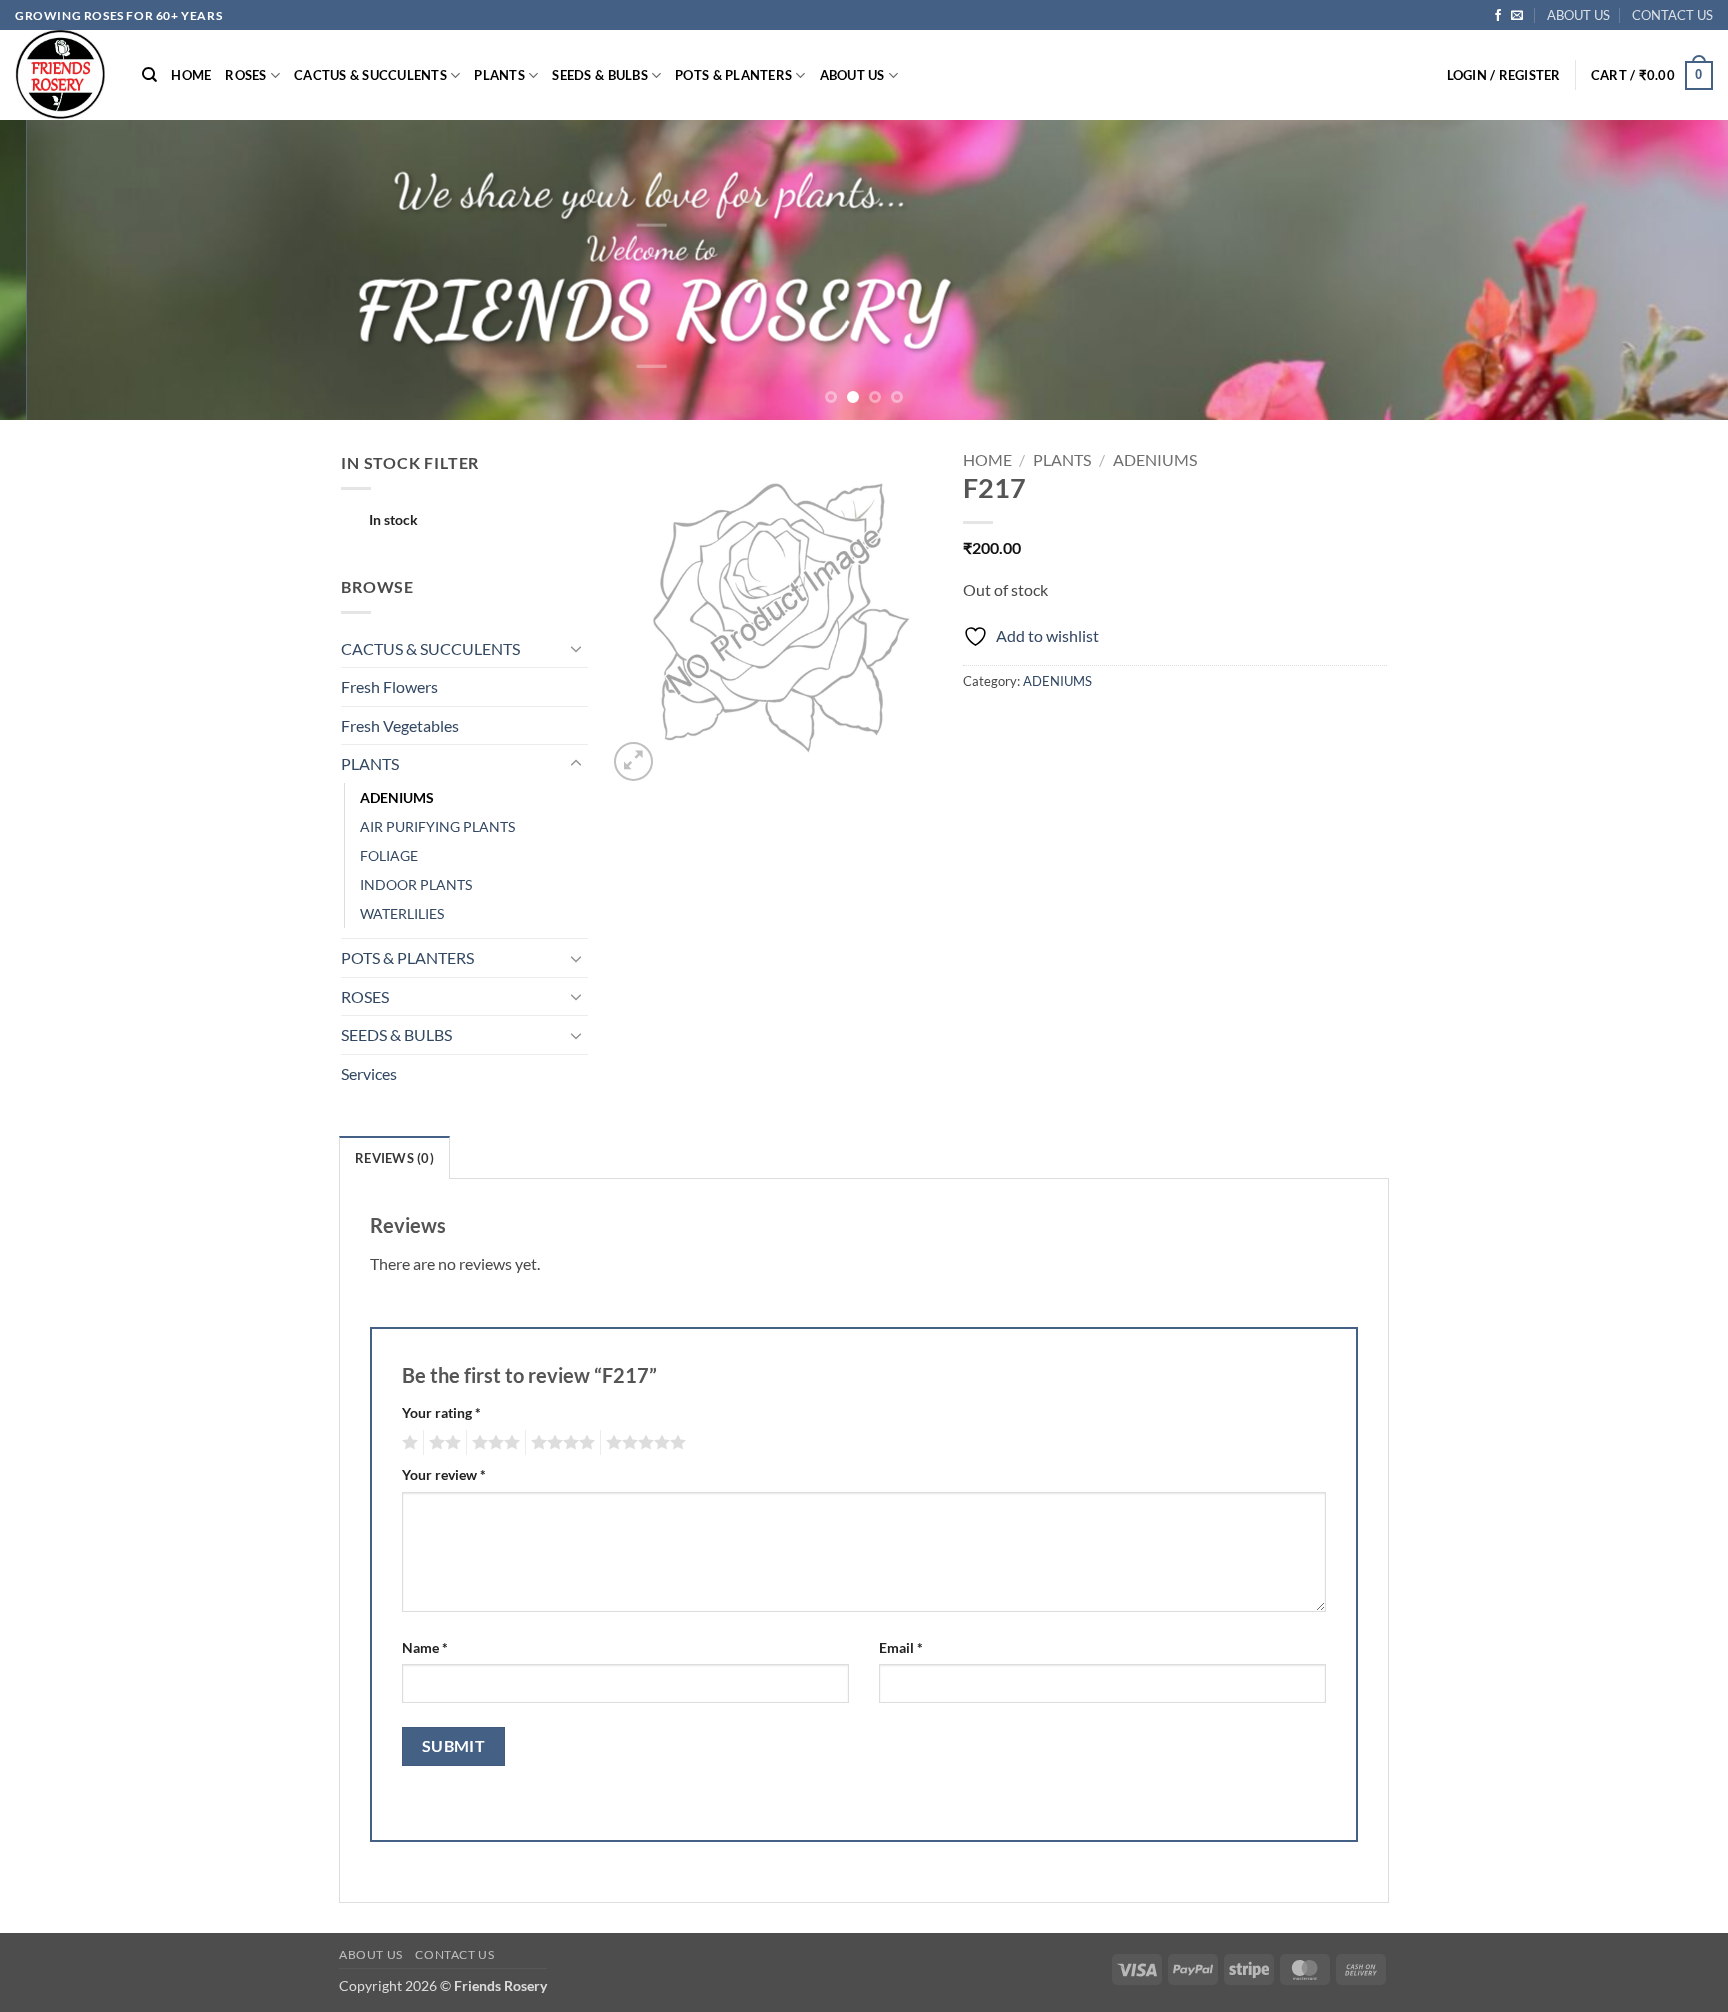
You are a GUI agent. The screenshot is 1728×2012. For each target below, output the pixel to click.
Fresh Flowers (389, 686)
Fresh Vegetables (400, 725)
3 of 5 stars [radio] (493, 1443)
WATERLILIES (402, 913)
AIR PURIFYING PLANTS (437, 826)
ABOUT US (1578, 15)
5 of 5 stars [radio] (643, 1443)
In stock (393, 519)
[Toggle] (576, 648)
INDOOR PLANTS (416, 884)
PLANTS (499, 75)
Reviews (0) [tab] (394, 1158)
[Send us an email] (1517, 16)
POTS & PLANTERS (733, 75)
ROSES (245, 75)
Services (369, 1073)
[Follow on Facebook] (1498, 16)
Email (901, 1647)
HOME (191, 75)
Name (425, 1647)
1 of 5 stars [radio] (407, 1443)
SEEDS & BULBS (599, 75)
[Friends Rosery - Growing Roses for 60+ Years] (63, 75)
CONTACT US (1672, 15)
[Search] (149, 75)
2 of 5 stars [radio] (442, 1443)
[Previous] (60, 270)
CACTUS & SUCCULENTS (370, 75)
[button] (1504, 75)
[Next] (1668, 270)
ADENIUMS (397, 797)
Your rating (441, 1412)
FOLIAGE (389, 855)
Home (987, 459)
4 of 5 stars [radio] (560, 1443)
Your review (444, 1474)
